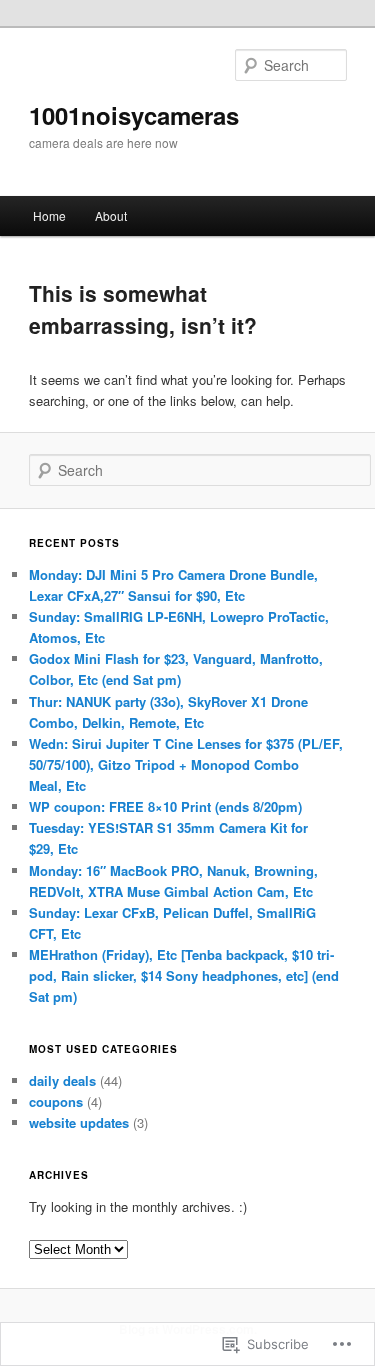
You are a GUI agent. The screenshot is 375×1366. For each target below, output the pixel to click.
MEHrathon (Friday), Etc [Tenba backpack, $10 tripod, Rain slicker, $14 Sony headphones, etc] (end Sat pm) (184, 975)
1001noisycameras (134, 115)
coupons (56, 1101)
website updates (79, 1122)
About (111, 215)
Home (49, 215)
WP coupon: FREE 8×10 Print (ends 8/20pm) (165, 806)
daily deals (62, 1080)
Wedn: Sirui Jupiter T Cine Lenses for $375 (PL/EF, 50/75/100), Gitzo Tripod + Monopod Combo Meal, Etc (186, 764)
